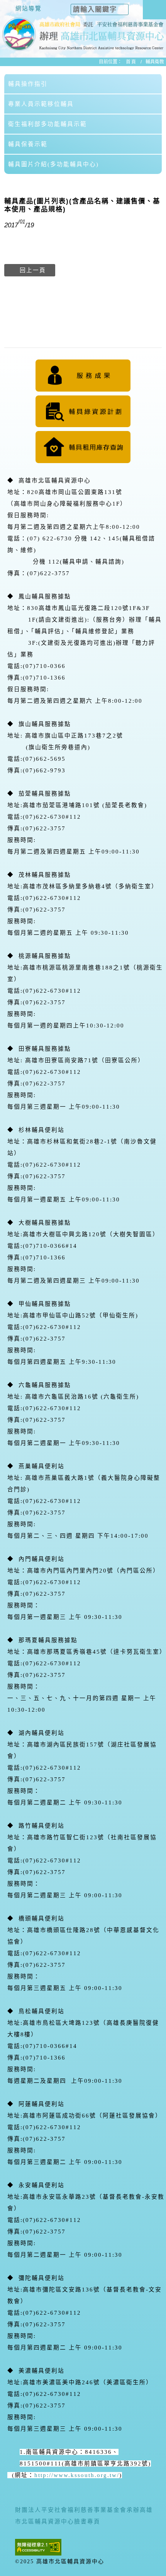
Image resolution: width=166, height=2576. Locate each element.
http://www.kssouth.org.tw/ (77, 2475)
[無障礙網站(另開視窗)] (38, 2547)
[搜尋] (133, 7)
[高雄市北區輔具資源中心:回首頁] (83, 25)
